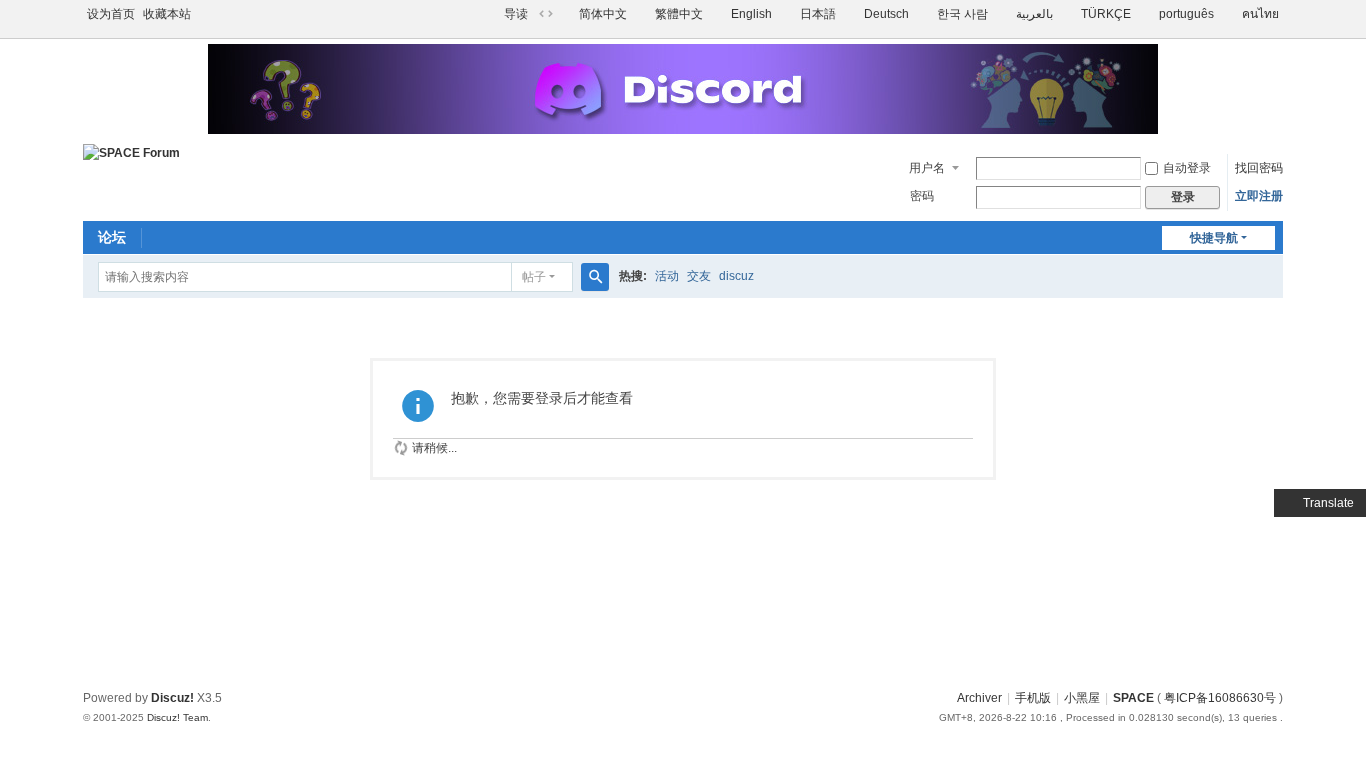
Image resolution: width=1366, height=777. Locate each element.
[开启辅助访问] (495, 14)
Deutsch (886, 14)
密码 (922, 196)
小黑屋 (1082, 698)
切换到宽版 (546, 14)
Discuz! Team (177, 717)
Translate (1328, 503)
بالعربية (1034, 14)
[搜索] (595, 277)
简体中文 (603, 14)
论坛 (112, 237)
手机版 (1033, 698)
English (751, 14)
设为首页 (111, 14)
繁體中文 (679, 14)
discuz (736, 276)
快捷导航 (1214, 238)
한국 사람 (962, 14)
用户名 (927, 168)
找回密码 (1259, 168)
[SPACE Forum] (131, 153)
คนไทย (1260, 14)
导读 (516, 14)
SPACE (1133, 698)
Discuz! (172, 698)
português (1186, 14)
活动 (667, 276)
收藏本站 (167, 14)
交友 (699, 276)
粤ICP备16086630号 (1220, 698)
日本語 (818, 14)
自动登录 (1187, 168)
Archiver (979, 698)
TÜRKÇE (1106, 14)
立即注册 (1259, 196)
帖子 (534, 277)
